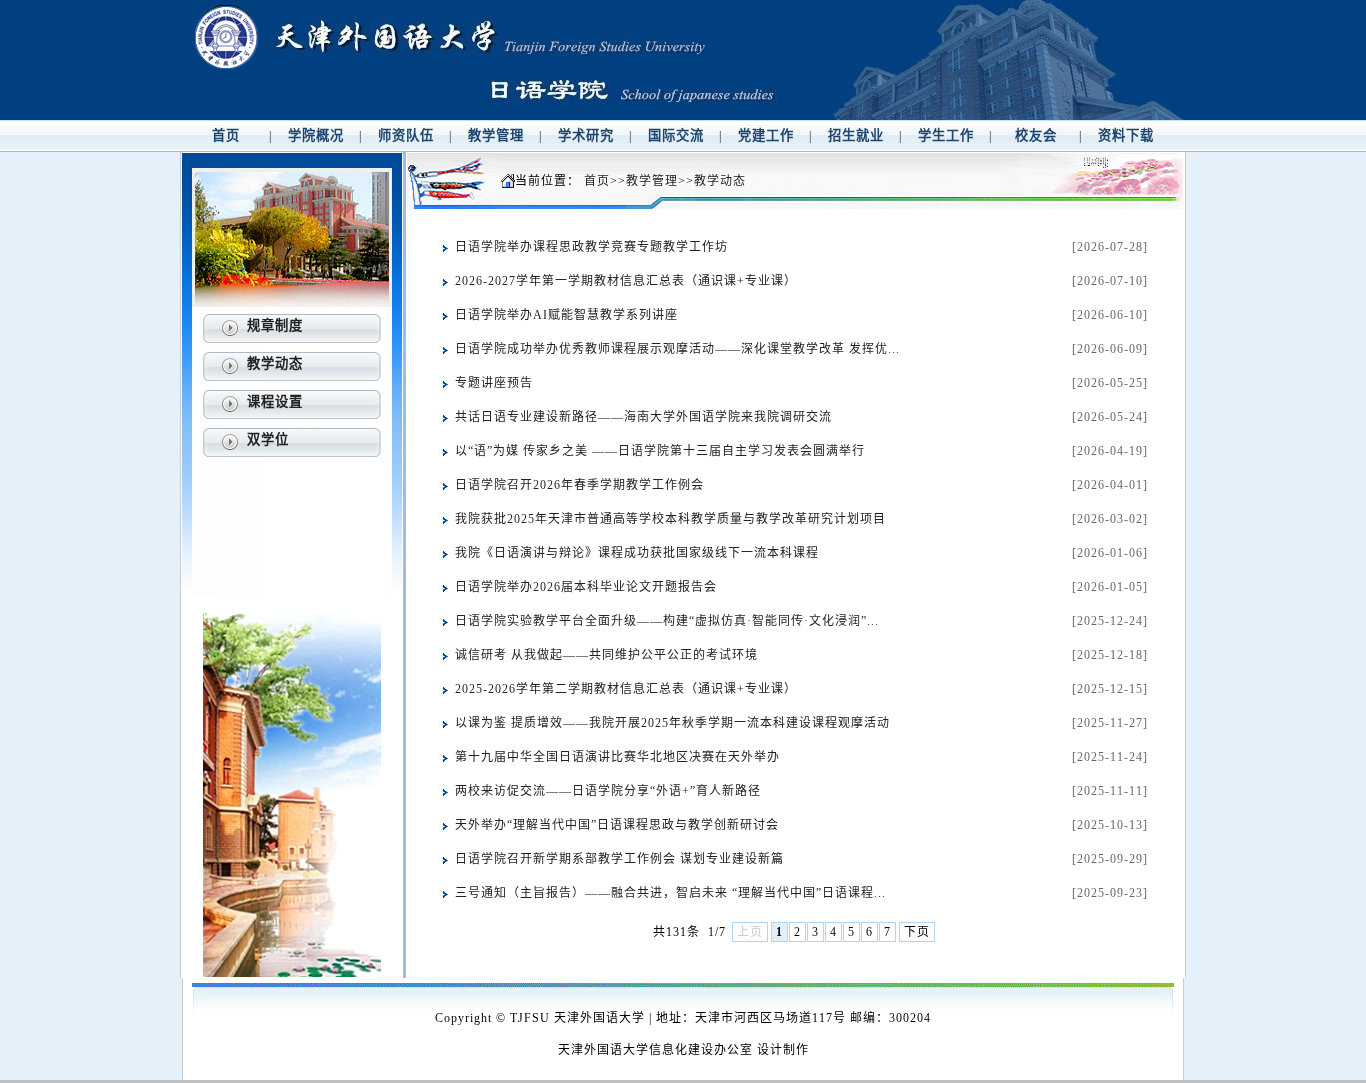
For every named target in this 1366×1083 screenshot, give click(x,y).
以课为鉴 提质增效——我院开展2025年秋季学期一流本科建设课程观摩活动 (672, 723)
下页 (917, 932)
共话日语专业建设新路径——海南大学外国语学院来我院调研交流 (643, 417)
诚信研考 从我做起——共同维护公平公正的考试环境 (606, 655)
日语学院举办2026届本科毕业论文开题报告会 (586, 587)
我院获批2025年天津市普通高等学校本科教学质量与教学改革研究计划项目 (670, 519)
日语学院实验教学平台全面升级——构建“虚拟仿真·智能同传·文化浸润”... (667, 621)
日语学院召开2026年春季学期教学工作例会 (579, 485)
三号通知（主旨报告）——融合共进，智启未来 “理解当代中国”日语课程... (670, 893)
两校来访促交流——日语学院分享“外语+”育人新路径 (608, 791)
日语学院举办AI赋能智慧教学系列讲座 (566, 315)
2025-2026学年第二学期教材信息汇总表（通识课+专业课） (626, 689)
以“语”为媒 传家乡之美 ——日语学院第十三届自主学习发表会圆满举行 (660, 451)
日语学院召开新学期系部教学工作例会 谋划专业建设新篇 (619, 859)
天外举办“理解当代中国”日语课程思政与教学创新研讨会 (617, 825)
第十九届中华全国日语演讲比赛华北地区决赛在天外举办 (617, 757)
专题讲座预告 (494, 383)
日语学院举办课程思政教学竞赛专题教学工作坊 (591, 247)
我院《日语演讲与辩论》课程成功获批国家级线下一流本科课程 (637, 553)
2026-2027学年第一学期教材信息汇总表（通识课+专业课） (626, 281)
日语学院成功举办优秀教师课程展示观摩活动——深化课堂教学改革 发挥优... (677, 349)
